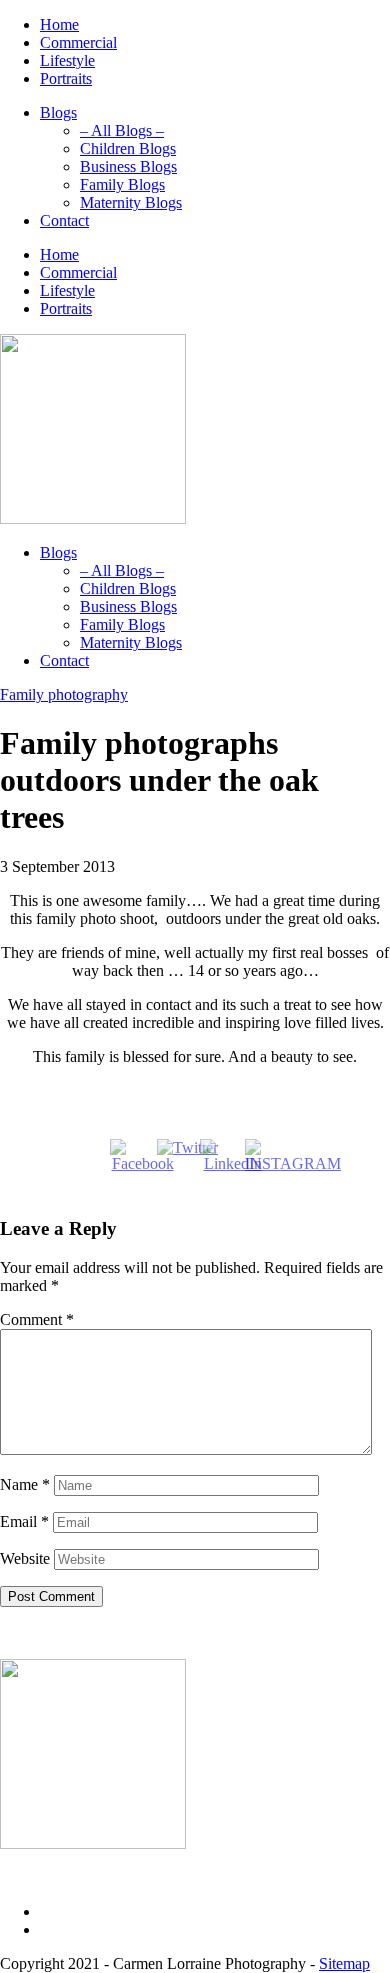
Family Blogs (122, 184)
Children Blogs (128, 148)
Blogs (58, 112)
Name (25, 1484)
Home (59, 24)
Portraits (66, 78)
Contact (64, 220)
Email (24, 1521)
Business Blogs (128, 166)
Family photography (64, 694)
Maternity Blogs (131, 202)
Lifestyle (67, 60)
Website (25, 1558)
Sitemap (344, 1963)
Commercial (78, 42)
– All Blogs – (122, 130)
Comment (37, 1319)
